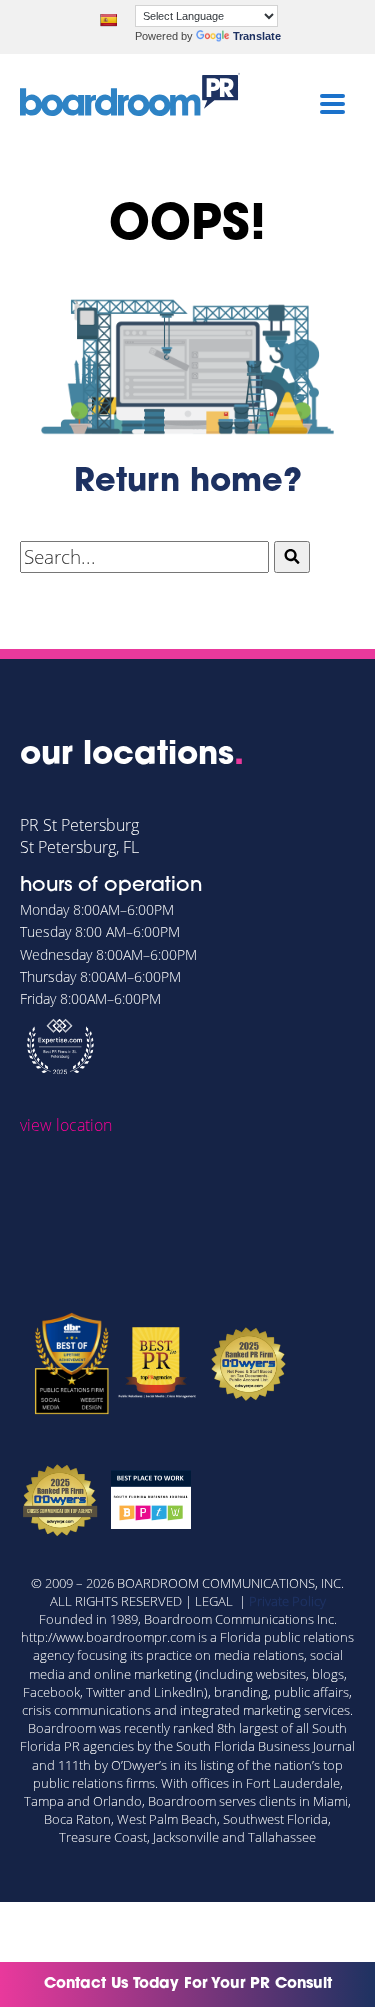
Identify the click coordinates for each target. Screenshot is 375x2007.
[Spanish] (108, 20)
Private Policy (287, 1601)
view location (66, 1125)
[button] (292, 557)
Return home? (188, 483)
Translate (257, 36)
